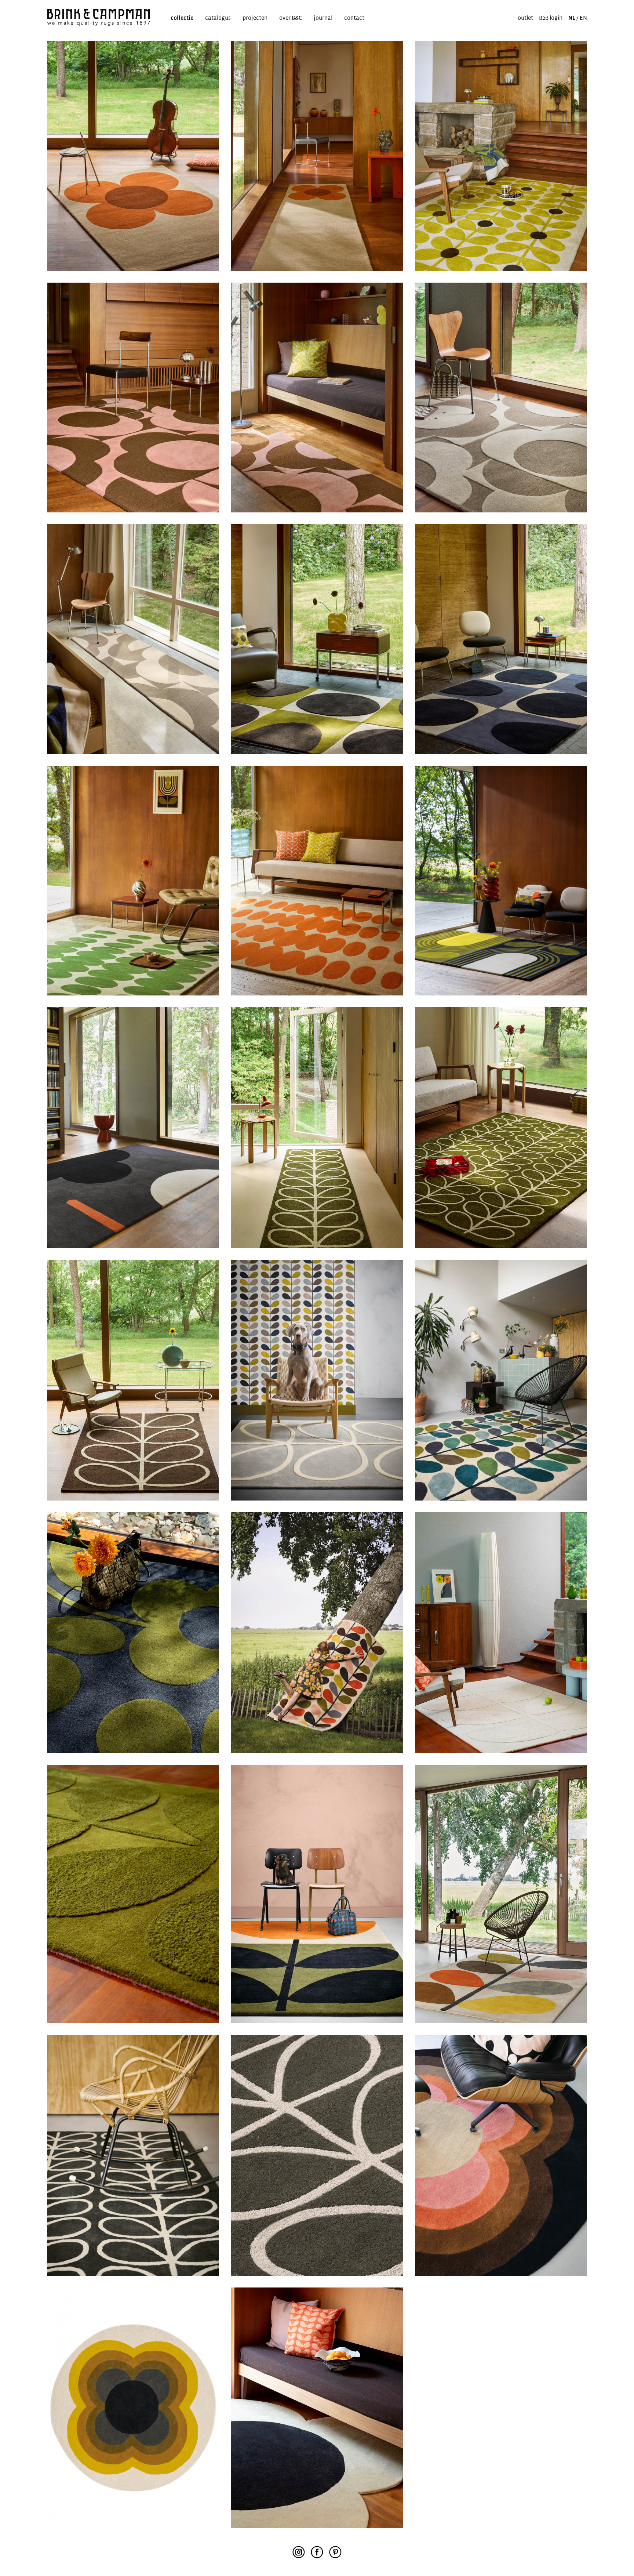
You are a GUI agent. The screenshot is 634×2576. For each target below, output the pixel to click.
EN (583, 18)
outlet (525, 18)
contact (354, 18)
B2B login (551, 18)
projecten (255, 18)
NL (572, 18)
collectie (182, 18)
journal (323, 18)
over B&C (291, 18)
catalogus (218, 18)
